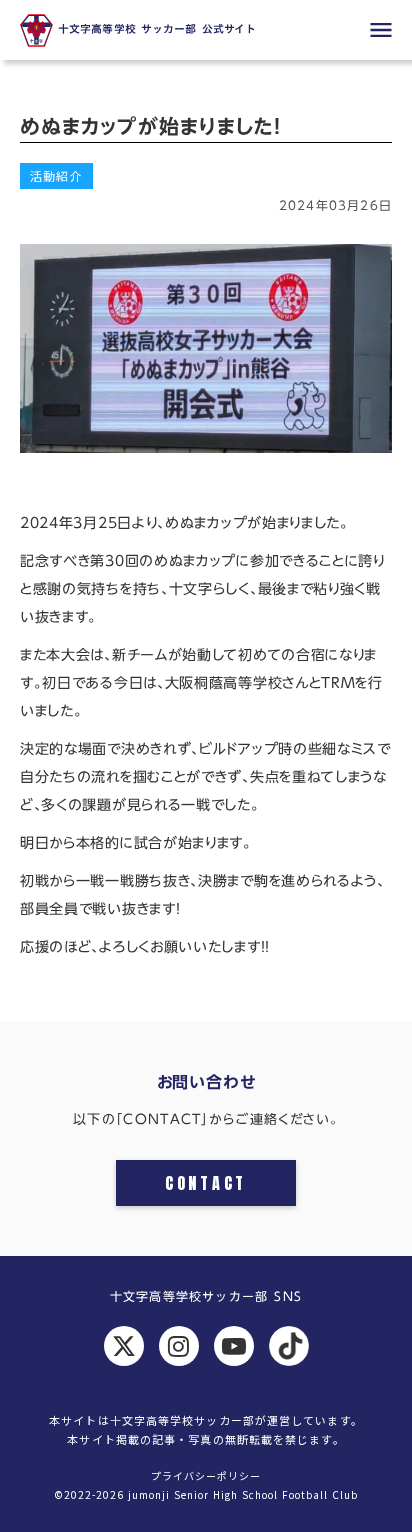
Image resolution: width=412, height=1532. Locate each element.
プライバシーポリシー (206, 1476)
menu (381, 30)
